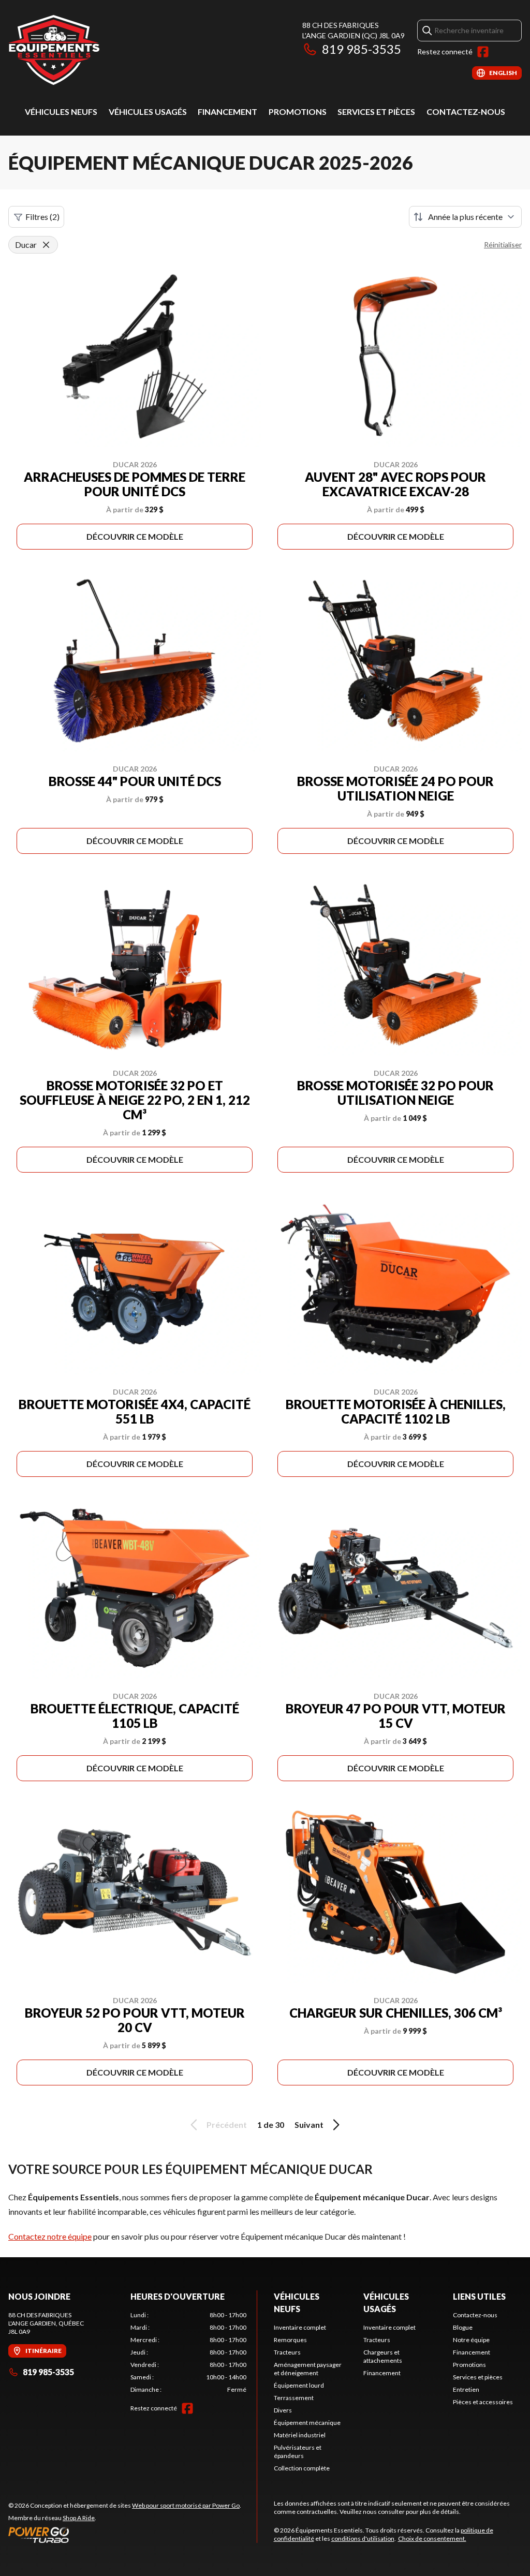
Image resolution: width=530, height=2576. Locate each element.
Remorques (290, 2340)
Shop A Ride (79, 2518)
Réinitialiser (503, 245)
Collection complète (302, 2468)
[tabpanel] (188, 2352)
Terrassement (294, 2398)
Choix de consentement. (432, 2538)
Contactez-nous (466, 112)
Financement (227, 112)
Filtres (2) (42, 217)
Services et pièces (376, 112)
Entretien (466, 2389)
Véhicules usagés (148, 112)
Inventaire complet (300, 2327)
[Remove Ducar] (46, 245)
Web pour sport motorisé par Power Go (186, 2505)
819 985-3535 (362, 49)
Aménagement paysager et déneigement (308, 2369)
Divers (283, 2410)
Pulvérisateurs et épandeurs (298, 2452)
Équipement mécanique (307, 2423)
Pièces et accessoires (483, 2402)
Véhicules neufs (61, 112)
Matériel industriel (300, 2435)
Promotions (298, 112)
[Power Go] (125, 2535)
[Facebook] (483, 52)
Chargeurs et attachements (383, 2356)
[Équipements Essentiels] (54, 50)
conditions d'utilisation (363, 2538)
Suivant (309, 2125)
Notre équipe (471, 2340)
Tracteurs (287, 2352)
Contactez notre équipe (50, 2236)
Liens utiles (479, 2296)
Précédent (227, 2125)
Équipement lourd (299, 2385)
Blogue (463, 2327)
